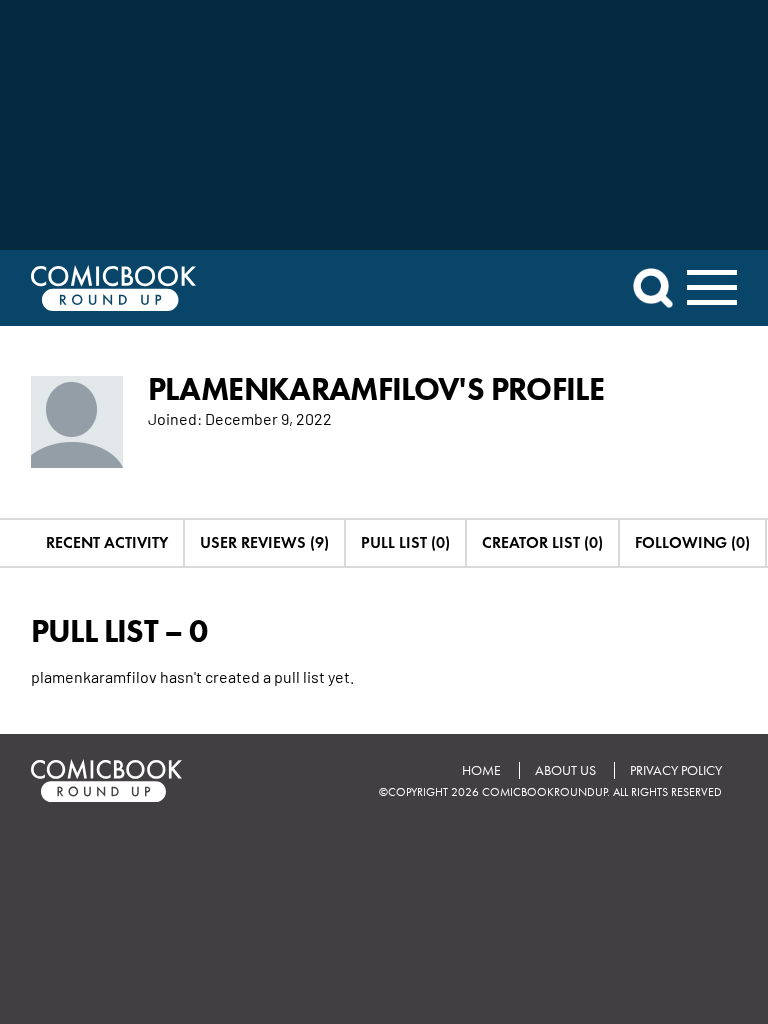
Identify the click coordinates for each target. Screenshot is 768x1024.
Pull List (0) (405, 542)
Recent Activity (107, 542)
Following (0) (692, 542)
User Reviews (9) (264, 542)
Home (481, 770)
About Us (565, 770)
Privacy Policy (676, 770)
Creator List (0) (542, 542)
